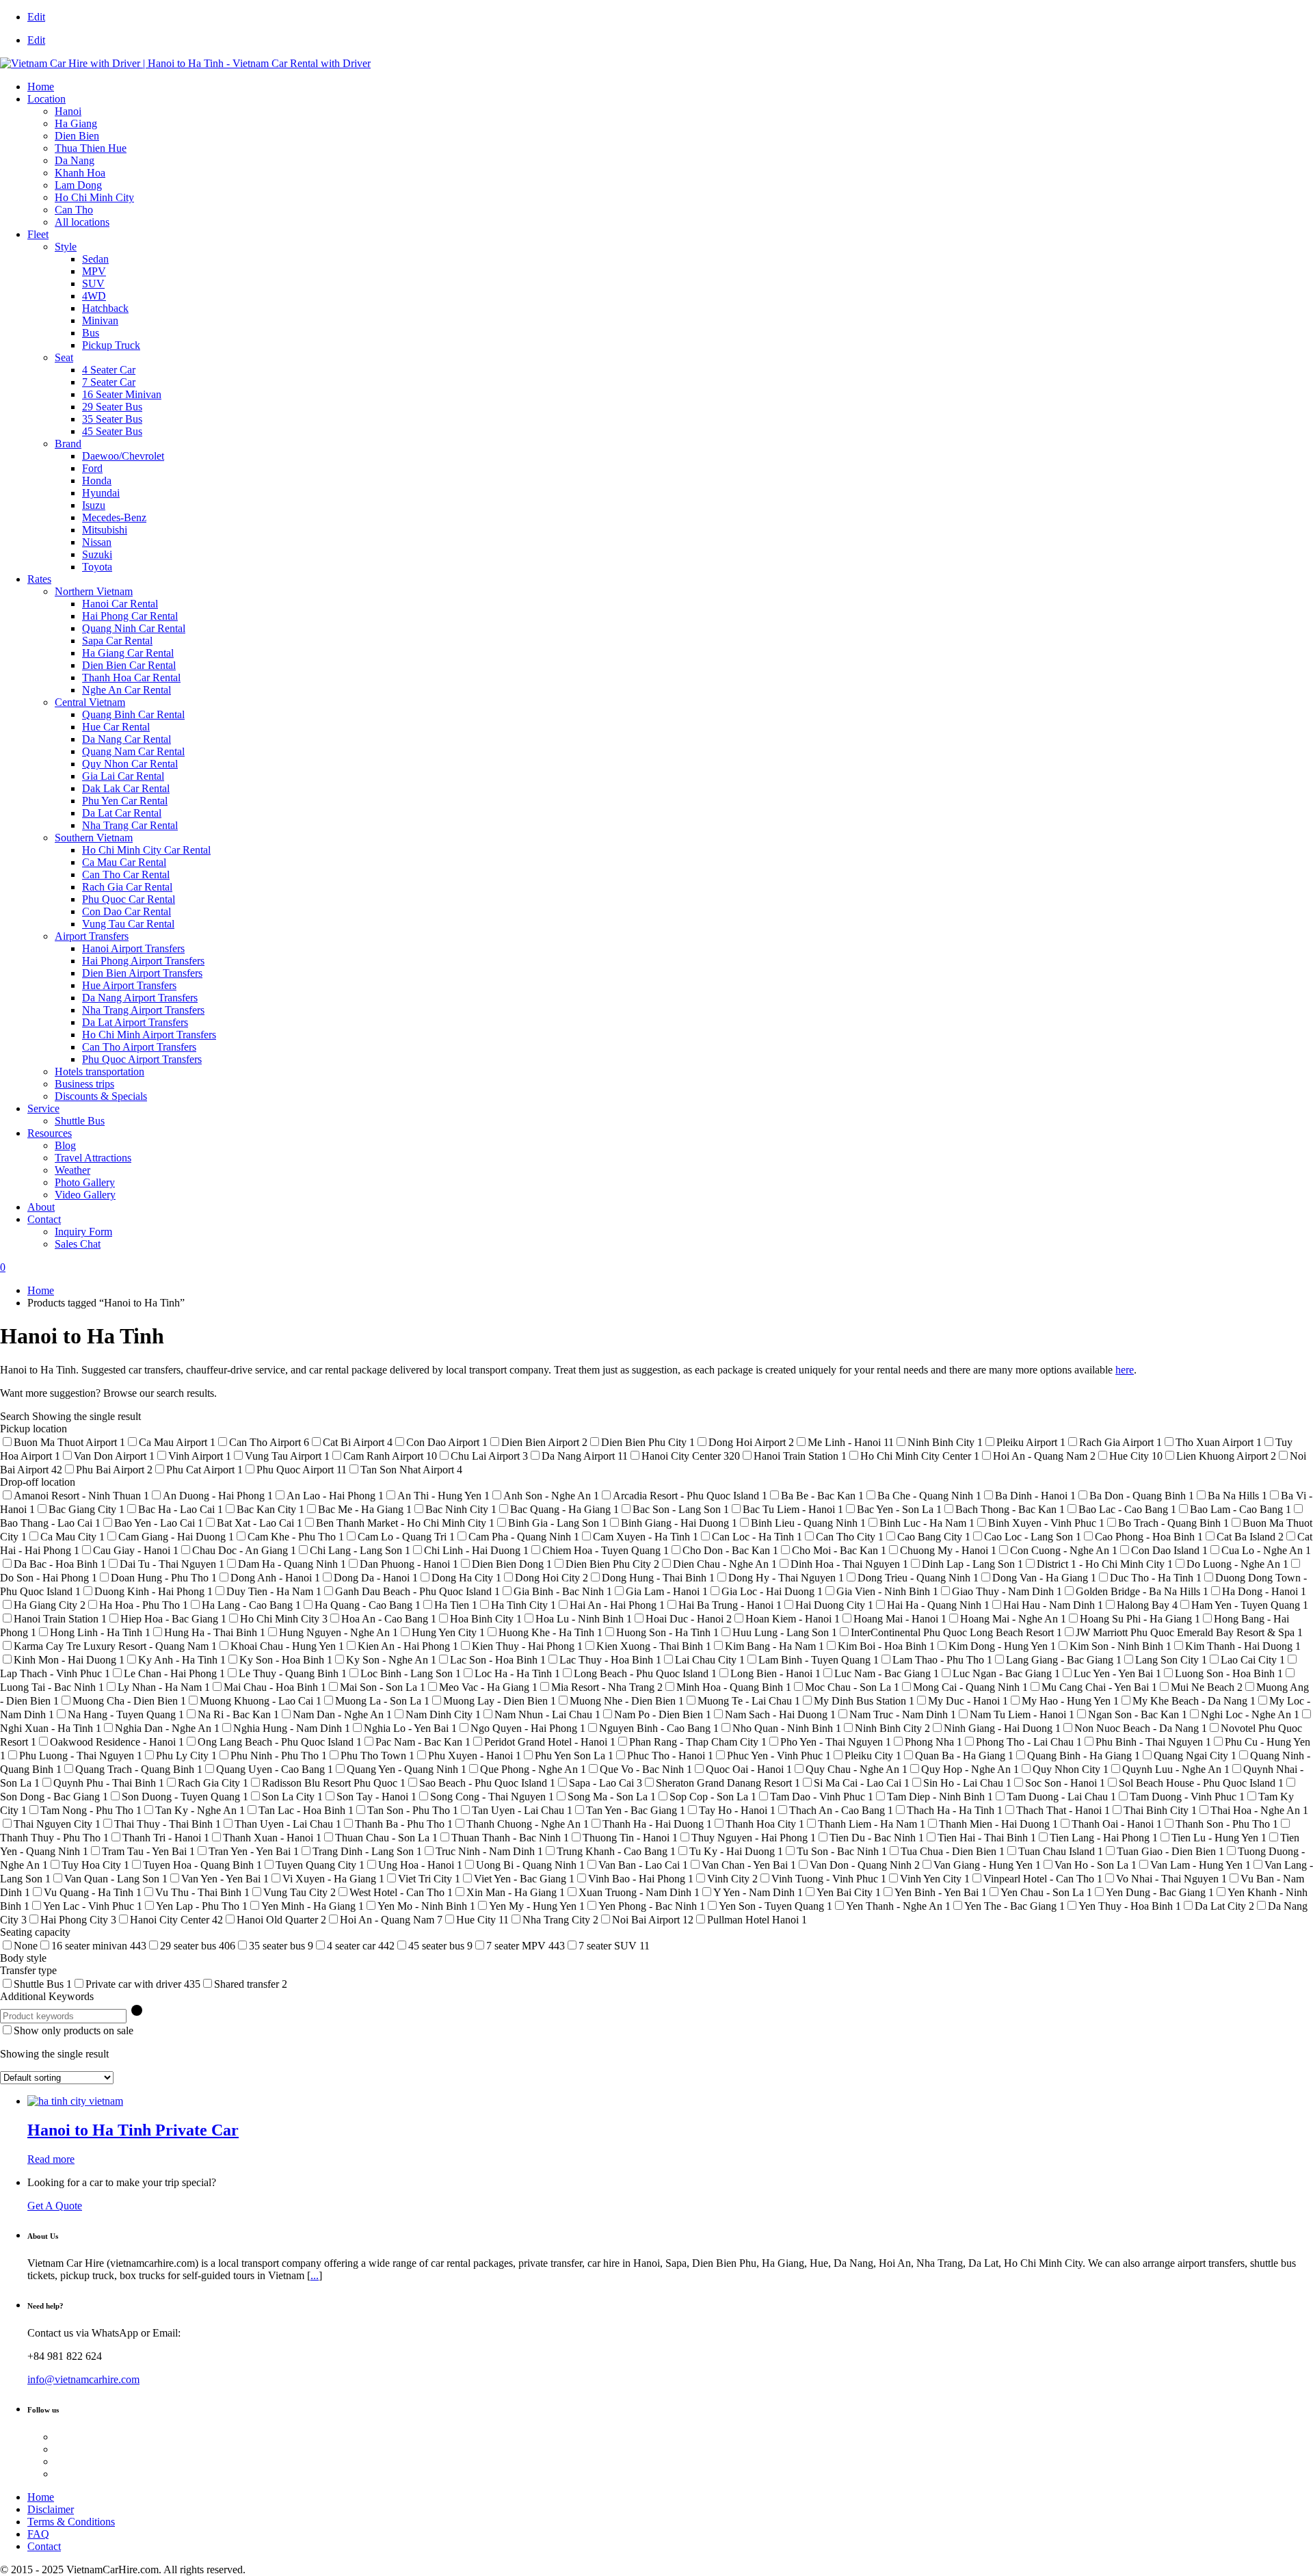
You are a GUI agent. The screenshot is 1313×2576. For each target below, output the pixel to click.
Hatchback (105, 308)
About (41, 1207)
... (315, 2275)
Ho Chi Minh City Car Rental (146, 850)
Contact (44, 1219)
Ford (92, 468)
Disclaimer (51, 2509)
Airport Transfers (92, 936)
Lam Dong (78, 185)
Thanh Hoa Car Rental (131, 678)
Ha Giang (76, 123)
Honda (97, 481)
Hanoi (68, 111)
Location (47, 99)
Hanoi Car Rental (120, 604)
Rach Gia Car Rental (127, 887)
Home (41, 87)
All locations (82, 222)
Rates (39, 579)
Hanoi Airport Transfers (133, 948)
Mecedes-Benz (114, 517)
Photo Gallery (85, 1182)
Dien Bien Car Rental (129, 665)
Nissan (97, 542)
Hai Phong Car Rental (130, 616)
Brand (68, 444)
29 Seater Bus (112, 407)
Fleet (38, 234)
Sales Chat (78, 1244)
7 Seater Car (109, 382)
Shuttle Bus (80, 1121)
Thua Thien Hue (91, 148)
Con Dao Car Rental (127, 911)
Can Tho (74, 210)
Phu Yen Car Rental (125, 801)
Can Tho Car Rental (126, 875)
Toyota (97, 567)
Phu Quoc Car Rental (129, 899)
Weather (72, 1170)
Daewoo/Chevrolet (123, 456)
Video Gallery (85, 1195)
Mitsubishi (105, 530)
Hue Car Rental (116, 727)
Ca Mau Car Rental (124, 862)
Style (66, 247)
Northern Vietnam (94, 591)
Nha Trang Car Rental (130, 825)
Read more (51, 2159)
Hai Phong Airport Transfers (143, 961)
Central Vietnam (90, 702)
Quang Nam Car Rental (133, 751)
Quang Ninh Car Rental (134, 628)
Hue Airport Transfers (129, 985)
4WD (94, 296)
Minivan (100, 320)
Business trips (84, 1084)
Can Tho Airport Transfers (139, 1047)
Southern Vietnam (94, 838)
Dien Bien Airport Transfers (142, 973)
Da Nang (75, 160)
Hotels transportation (100, 1072)
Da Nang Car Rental (127, 739)
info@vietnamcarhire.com (83, 2379)
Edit (36, 17)
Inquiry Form (83, 1232)
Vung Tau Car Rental (128, 924)
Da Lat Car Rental (122, 813)
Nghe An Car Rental (127, 690)
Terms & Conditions (71, 2522)
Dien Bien (77, 136)
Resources (50, 1133)
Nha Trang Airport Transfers (143, 1010)
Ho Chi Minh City (94, 197)
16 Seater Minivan (122, 394)
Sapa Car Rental (117, 641)
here (1125, 1370)
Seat (64, 357)
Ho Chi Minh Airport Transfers (149, 1035)
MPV (94, 271)
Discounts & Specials (101, 1096)
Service (43, 1108)
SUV (93, 284)
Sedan (95, 259)
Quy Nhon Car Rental (130, 764)
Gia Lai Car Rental (123, 776)
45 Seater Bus (112, 431)
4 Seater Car (109, 370)
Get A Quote (55, 2206)
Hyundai (101, 493)
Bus (91, 333)
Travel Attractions (93, 1158)
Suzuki (97, 554)
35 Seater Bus (112, 419)
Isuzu (94, 505)
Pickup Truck (111, 345)
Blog (65, 1145)
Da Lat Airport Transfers (135, 1022)
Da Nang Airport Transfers (140, 998)
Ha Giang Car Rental (128, 653)
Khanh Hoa (80, 173)
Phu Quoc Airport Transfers (142, 1059)
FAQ (38, 2534)
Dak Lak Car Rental (126, 788)
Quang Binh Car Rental (133, 714)
